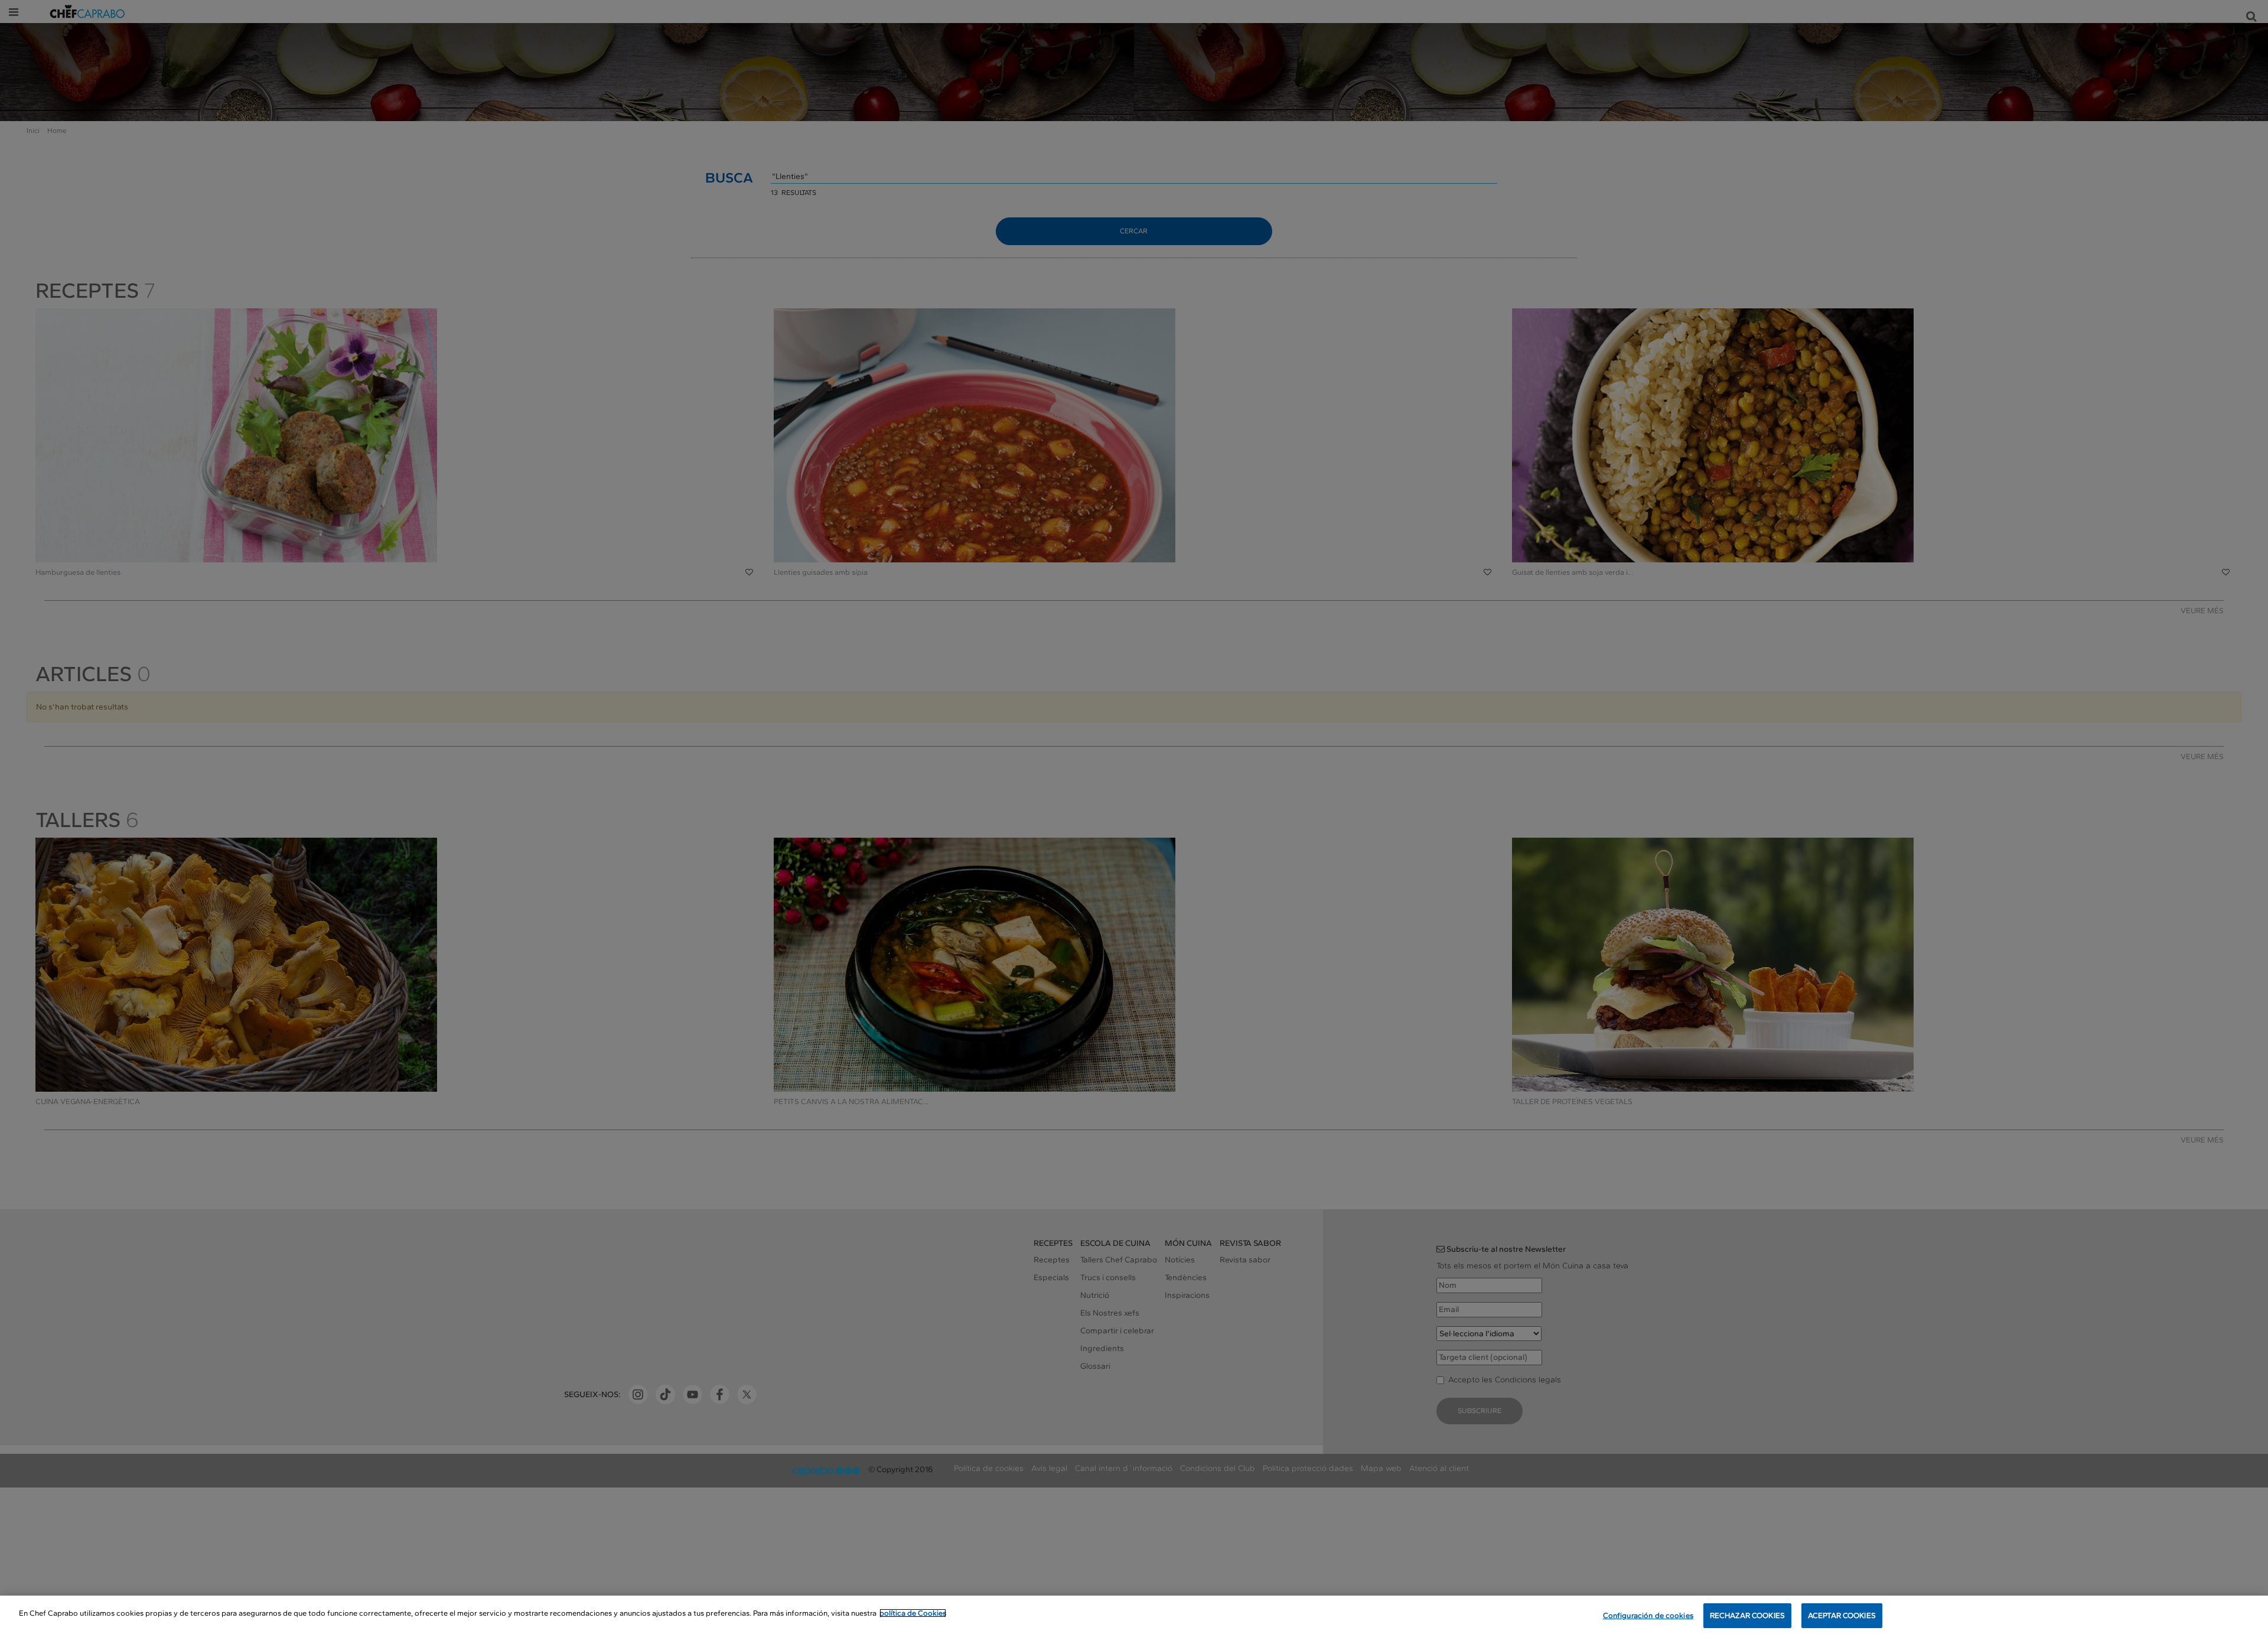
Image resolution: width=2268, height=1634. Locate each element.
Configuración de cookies (1648, 1615)
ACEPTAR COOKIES (1842, 1615)
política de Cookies (913, 1613)
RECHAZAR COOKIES (1747, 1615)
